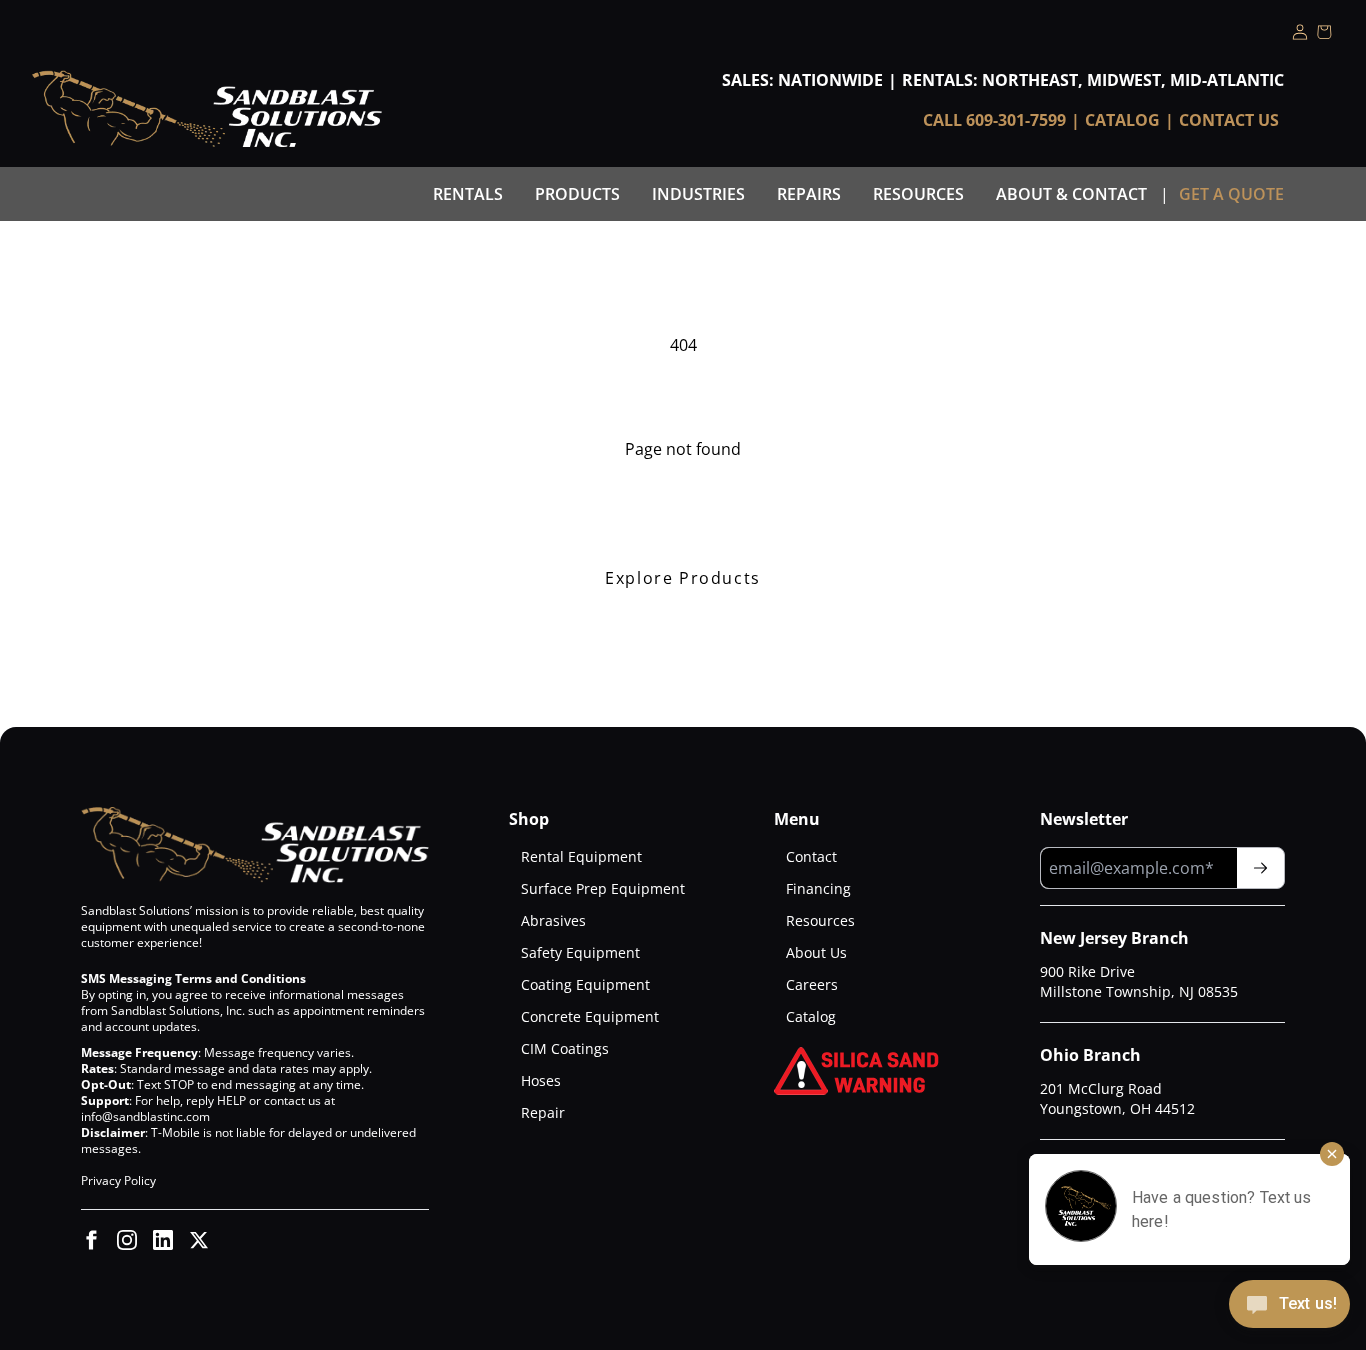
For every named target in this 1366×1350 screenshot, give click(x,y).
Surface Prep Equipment (603, 888)
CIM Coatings (565, 1048)
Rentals (468, 194)
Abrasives (553, 920)
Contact (811, 856)
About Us (816, 952)
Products (577, 194)
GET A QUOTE (1231, 194)
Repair (543, 1112)
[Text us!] (1289, 1306)
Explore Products (683, 578)
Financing (818, 888)
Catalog (1122, 120)
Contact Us (1229, 120)
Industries (698, 194)
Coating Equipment (585, 984)
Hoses (541, 1080)
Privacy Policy (118, 1180)
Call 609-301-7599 (994, 120)
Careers (812, 984)
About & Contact (1071, 194)
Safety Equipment (580, 952)
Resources (918, 194)
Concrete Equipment (590, 1016)
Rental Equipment (581, 856)
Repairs (809, 194)
